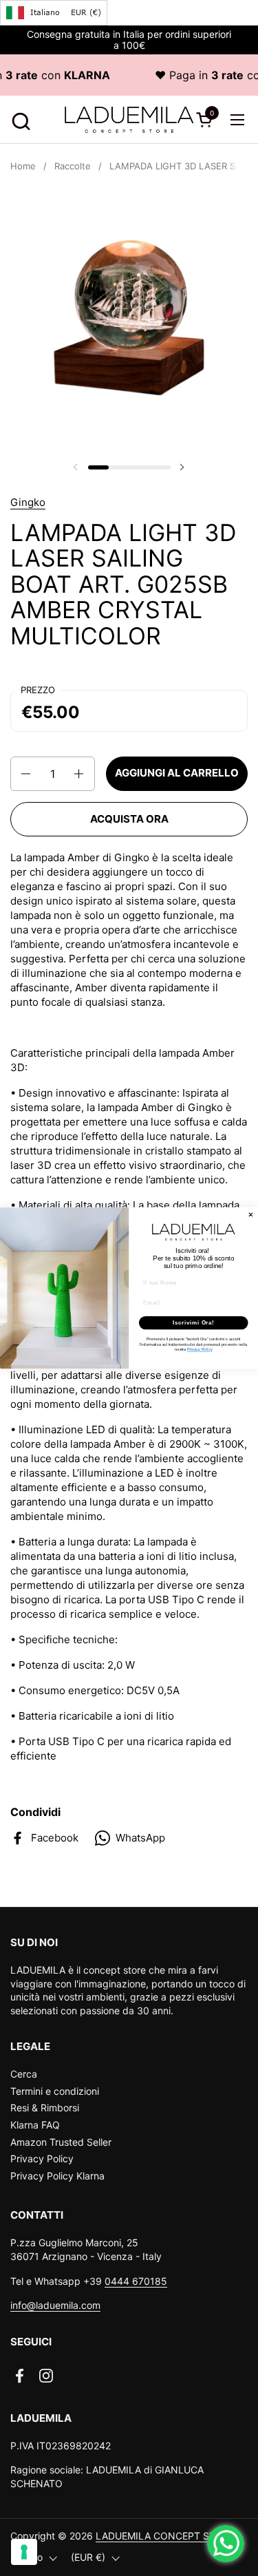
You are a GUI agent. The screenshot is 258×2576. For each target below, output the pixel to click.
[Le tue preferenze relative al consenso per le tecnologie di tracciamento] (24, 2552)
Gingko (28, 502)
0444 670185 (136, 2281)
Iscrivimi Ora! (194, 1322)
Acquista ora (129, 819)
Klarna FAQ (35, 2125)
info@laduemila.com (55, 2305)
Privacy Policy (42, 2158)
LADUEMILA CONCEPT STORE (165, 2536)
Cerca (24, 2074)
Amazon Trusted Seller (61, 2142)
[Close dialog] (251, 1215)
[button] (19, 119)
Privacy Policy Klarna (57, 2176)
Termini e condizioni (55, 2091)
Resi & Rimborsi (45, 2108)
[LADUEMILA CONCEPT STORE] (129, 120)
